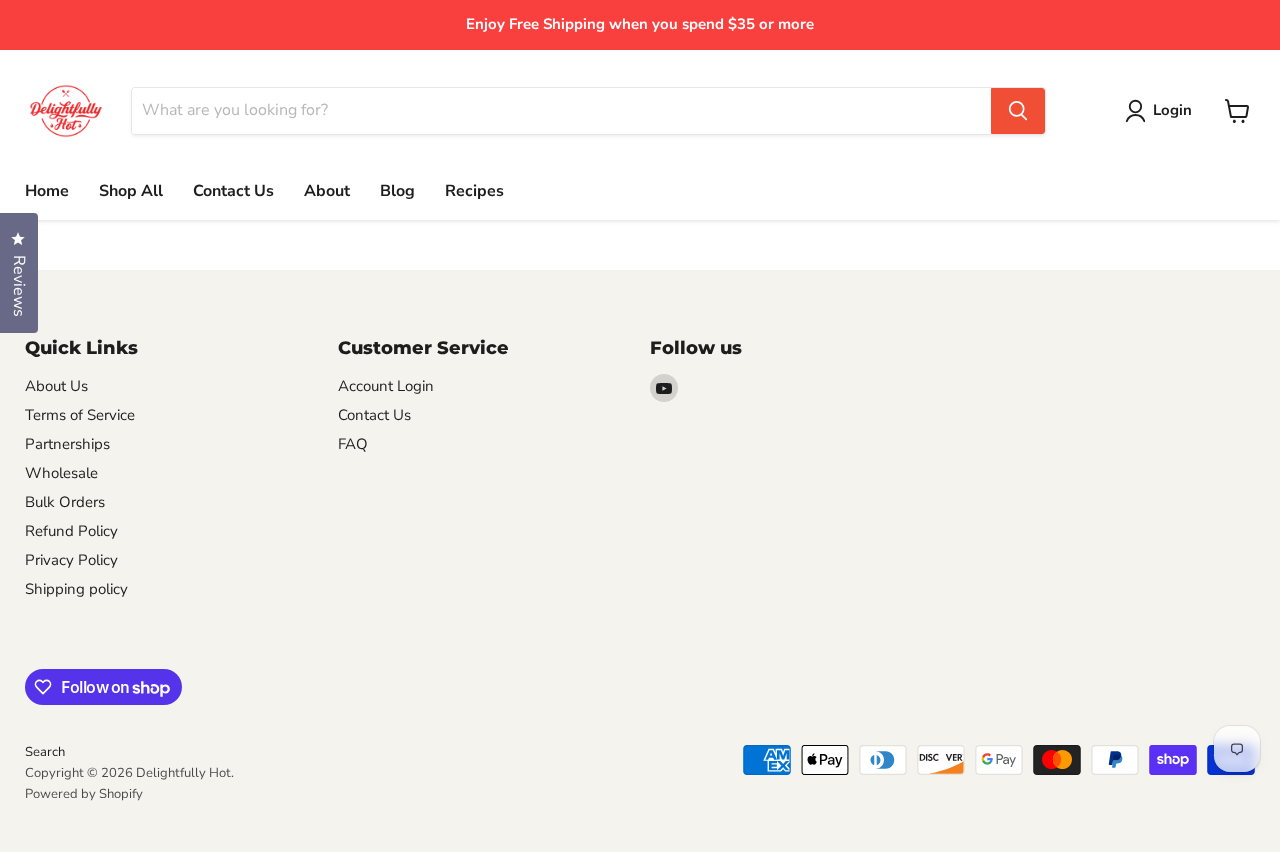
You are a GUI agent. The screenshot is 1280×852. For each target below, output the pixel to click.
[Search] (1018, 111)
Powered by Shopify (84, 794)
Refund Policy (71, 531)
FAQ (353, 444)
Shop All (131, 191)
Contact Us (233, 191)
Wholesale (61, 473)
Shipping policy (76, 589)
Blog (397, 191)
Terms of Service (80, 415)
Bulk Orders (65, 502)
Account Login (386, 386)
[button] (1162, 111)
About (327, 191)
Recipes (474, 191)
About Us (56, 386)
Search (45, 752)
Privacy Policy (71, 560)
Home (47, 191)
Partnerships (67, 444)
